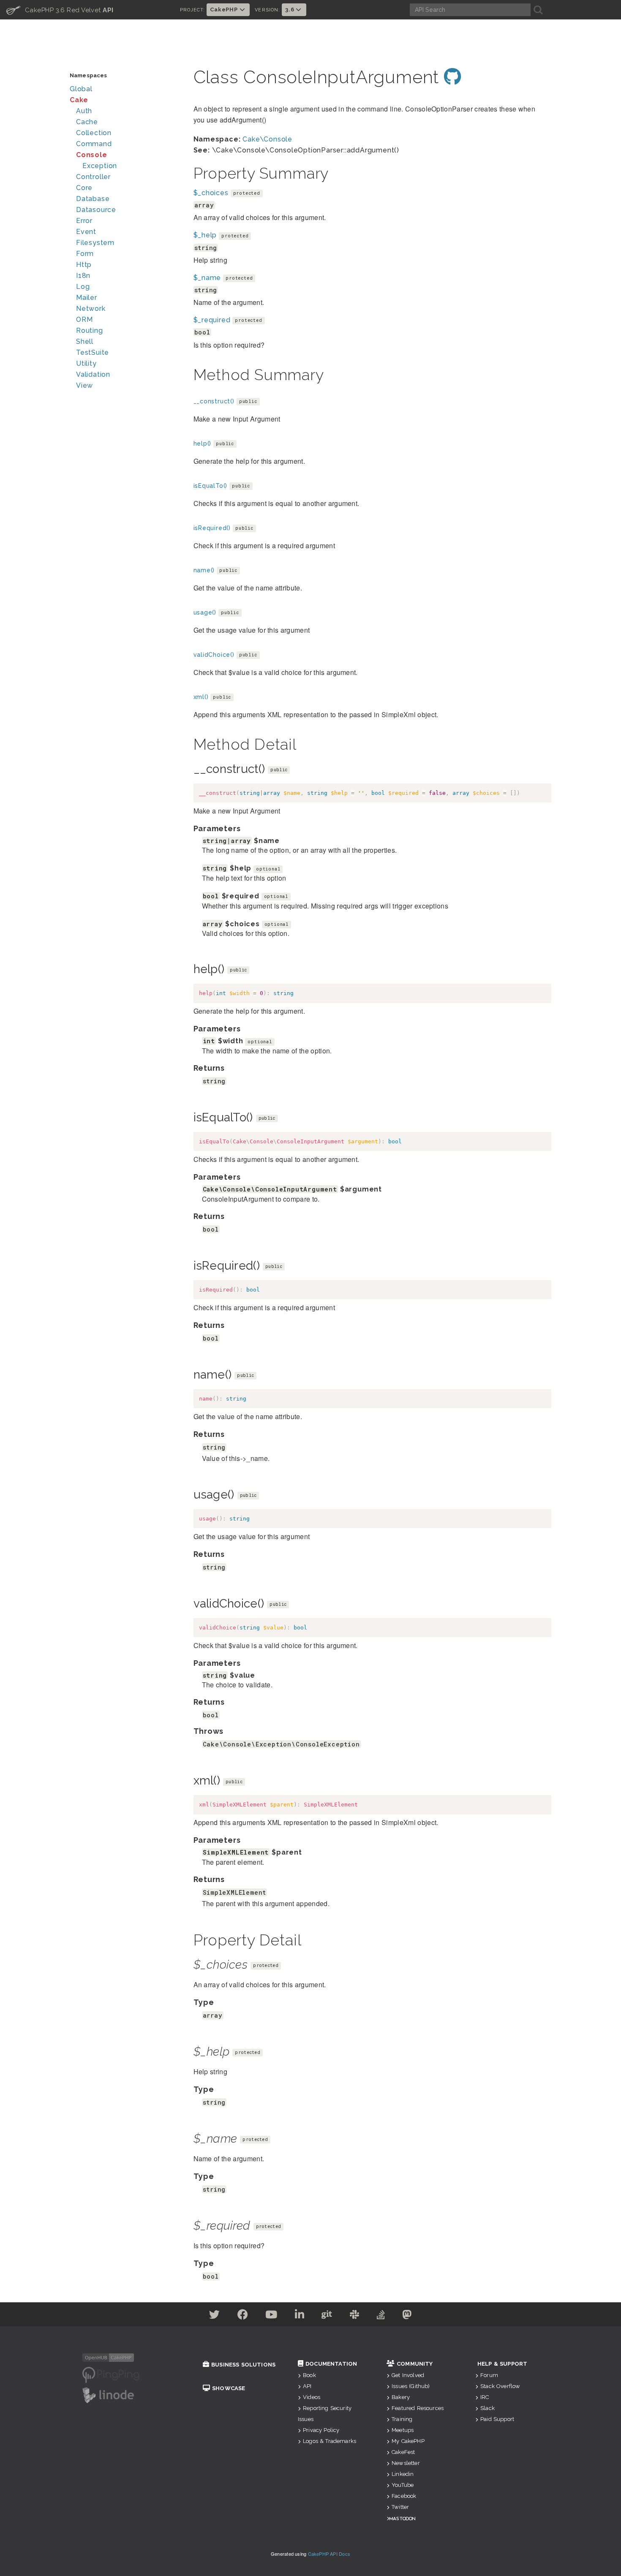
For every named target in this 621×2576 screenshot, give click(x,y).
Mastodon (402, 2518)
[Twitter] (215, 2316)
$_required (212, 320)
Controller (93, 177)
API (307, 2386)
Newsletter (406, 2463)
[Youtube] (271, 2316)
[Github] (327, 2316)
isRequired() (212, 528)
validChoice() (214, 655)
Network (91, 309)
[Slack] (355, 2316)
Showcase (229, 2388)
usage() (205, 612)
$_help (205, 235)
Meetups (403, 2430)
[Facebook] (243, 2316)
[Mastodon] (407, 2316)
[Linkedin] (300, 2316)
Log (83, 287)
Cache (87, 122)
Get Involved (408, 2375)
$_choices (211, 193)
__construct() (214, 401)
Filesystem (95, 243)
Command (94, 144)
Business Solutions (243, 2365)
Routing (90, 331)
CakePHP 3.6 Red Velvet (60, 10)
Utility (86, 363)
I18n (83, 276)
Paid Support (497, 2419)
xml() (201, 697)
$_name (207, 278)
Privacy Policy (321, 2430)
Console (92, 155)
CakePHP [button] (225, 10)
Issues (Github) (411, 2386)
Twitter (400, 2507)
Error (84, 221)
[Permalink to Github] (453, 77)
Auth (84, 111)
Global (81, 89)
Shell (85, 341)
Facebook (404, 2496)
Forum (489, 2375)
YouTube (403, 2485)
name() (204, 570)
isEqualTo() (211, 486)
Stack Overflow (500, 2386)
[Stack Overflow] (381, 2316)
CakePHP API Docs (329, 2554)
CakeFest (403, 2452)
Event (86, 232)
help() (203, 443)
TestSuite (93, 352)
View (84, 385)
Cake (79, 100)
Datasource (96, 210)
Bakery (401, 2397)
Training (402, 2419)
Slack (488, 2408)
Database (93, 199)
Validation (93, 374)
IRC (485, 2397)
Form (85, 254)
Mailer (87, 298)
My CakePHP (408, 2441)
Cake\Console (267, 139)
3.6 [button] (290, 10)
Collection (94, 133)
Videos (312, 2397)
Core (84, 188)
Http (84, 265)
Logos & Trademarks (330, 2441)
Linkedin (403, 2474)
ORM (84, 320)
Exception (100, 166)
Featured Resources (418, 2408)
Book (309, 2375)
